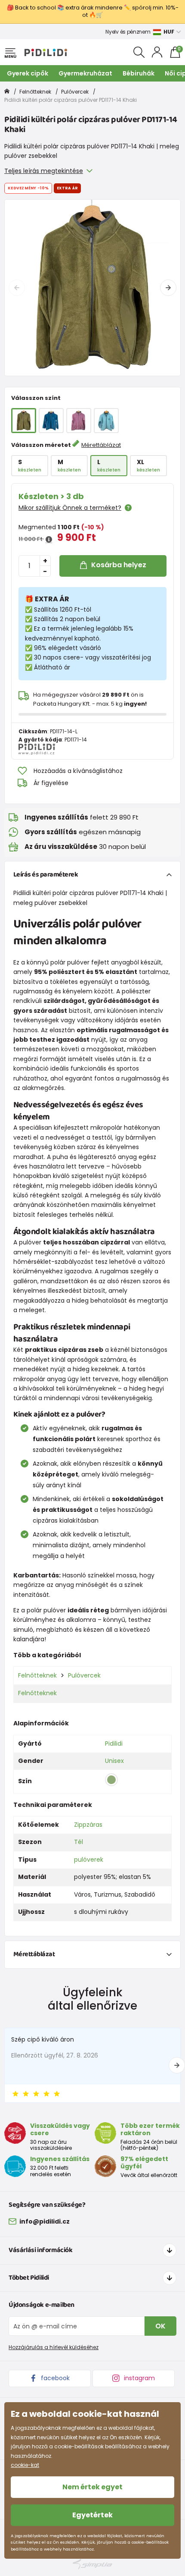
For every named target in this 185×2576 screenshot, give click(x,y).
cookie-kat (25, 2465)
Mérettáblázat (101, 445)
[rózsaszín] (79, 421)
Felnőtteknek (35, 92)
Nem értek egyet (92, 2487)
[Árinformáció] (49, 540)
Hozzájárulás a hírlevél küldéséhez (54, 2347)
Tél (79, 1842)
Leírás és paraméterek (46, 875)
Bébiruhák (139, 73)
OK (160, 2326)
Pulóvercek (75, 92)
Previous (17, 288)
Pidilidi (114, 1744)
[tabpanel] (92, 288)
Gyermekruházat (85, 73)
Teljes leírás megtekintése (44, 171)
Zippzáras (88, 1825)
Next (168, 288)
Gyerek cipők (28, 73)
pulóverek (89, 1860)
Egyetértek (92, 2515)
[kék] (51, 421)
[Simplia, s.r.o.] (92, 2564)
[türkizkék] (106, 421)
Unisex (114, 1761)
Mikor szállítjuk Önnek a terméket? (70, 508)
